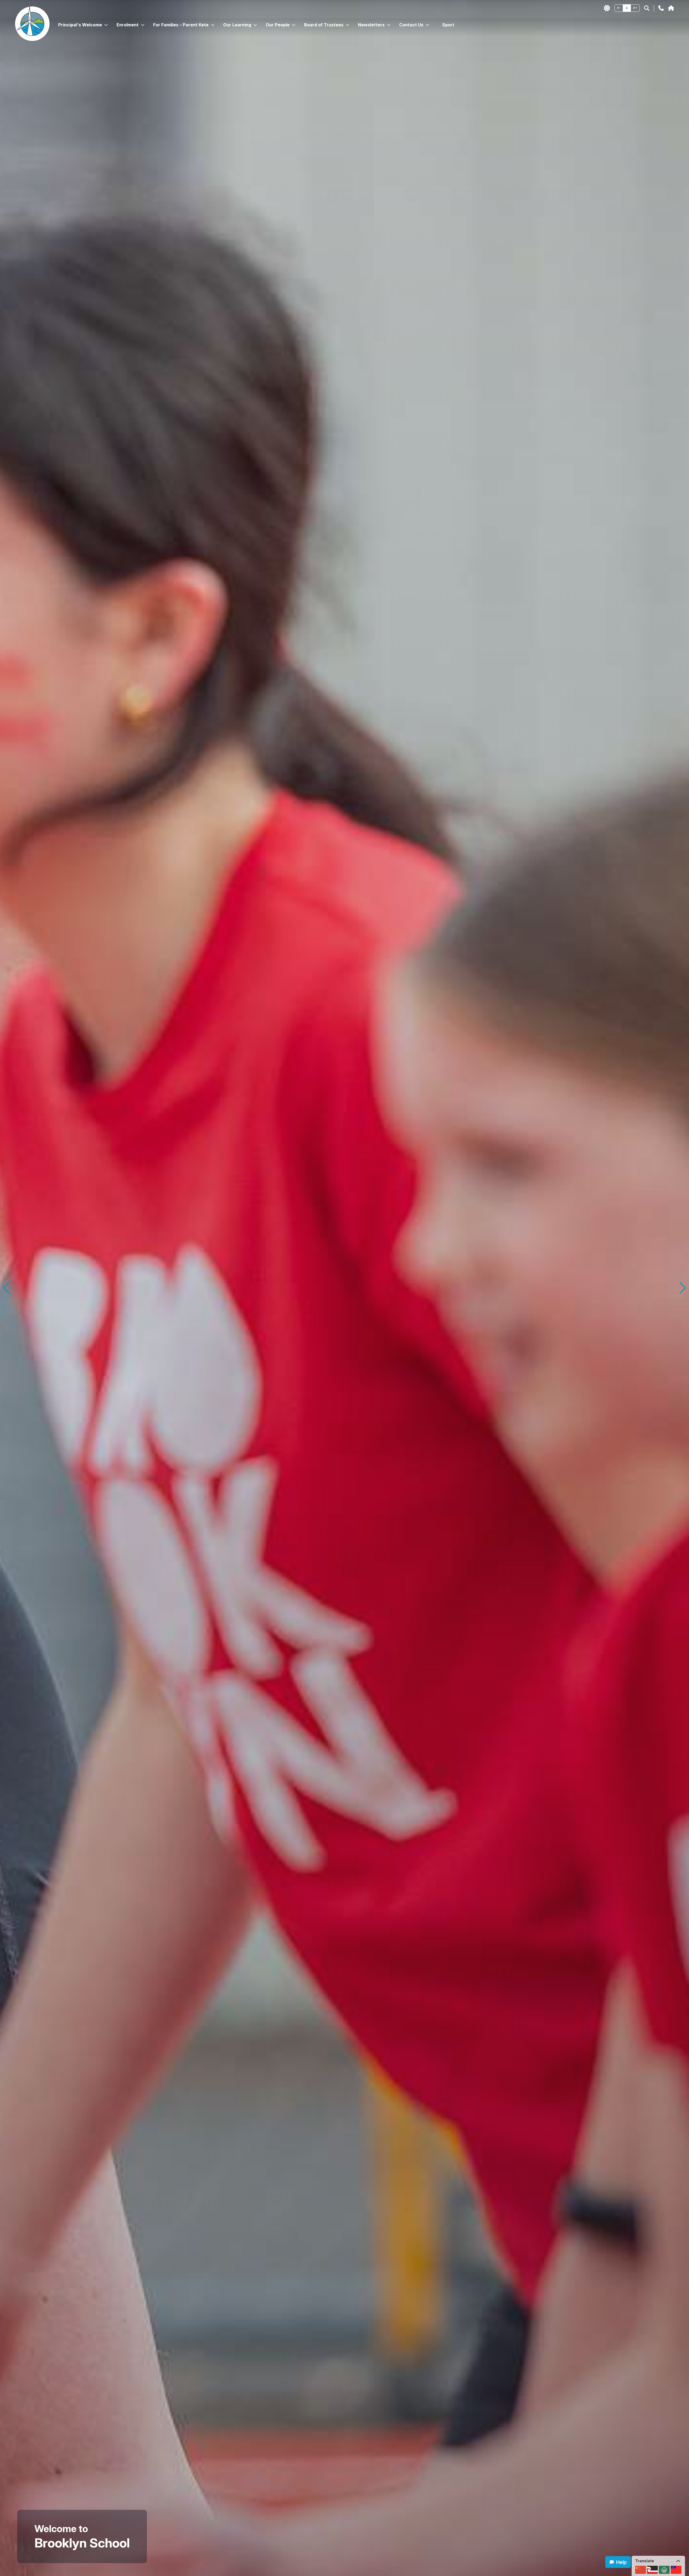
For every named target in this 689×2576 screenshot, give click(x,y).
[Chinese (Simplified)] (641, 2570)
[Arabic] (664, 2570)
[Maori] (652, 2570)
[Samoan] (676, 2570)
